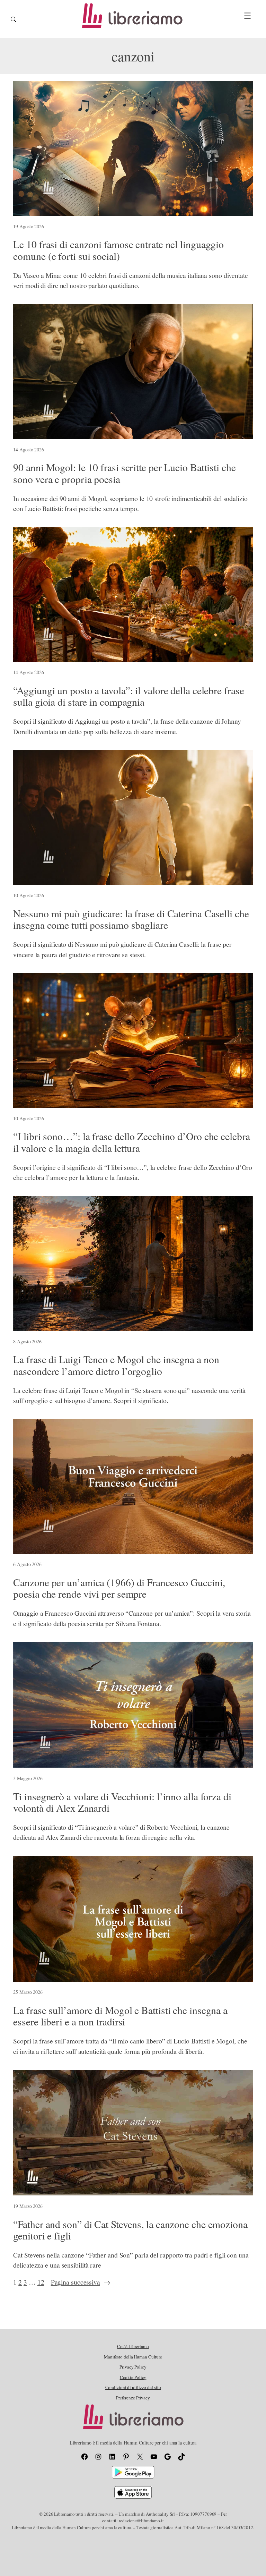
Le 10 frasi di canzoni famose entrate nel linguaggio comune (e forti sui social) (118, 250)
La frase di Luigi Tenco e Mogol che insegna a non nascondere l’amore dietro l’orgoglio (116, 1365)
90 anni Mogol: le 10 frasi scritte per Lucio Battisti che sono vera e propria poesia (124, 473)
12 (41, 2282)
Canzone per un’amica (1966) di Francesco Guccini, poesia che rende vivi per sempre (119, 1588)
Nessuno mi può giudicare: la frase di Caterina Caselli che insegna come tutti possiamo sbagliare (131, 919)
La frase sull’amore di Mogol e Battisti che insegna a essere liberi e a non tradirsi (120, 2016)
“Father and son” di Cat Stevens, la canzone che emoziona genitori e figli (130, 2230)
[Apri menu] (247, 16)
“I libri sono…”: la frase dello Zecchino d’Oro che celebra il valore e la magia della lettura (131, 1142)
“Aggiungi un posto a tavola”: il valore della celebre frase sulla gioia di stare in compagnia (128, 696)
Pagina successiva (81, 2282)
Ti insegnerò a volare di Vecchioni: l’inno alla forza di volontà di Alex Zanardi (122, 1802)
